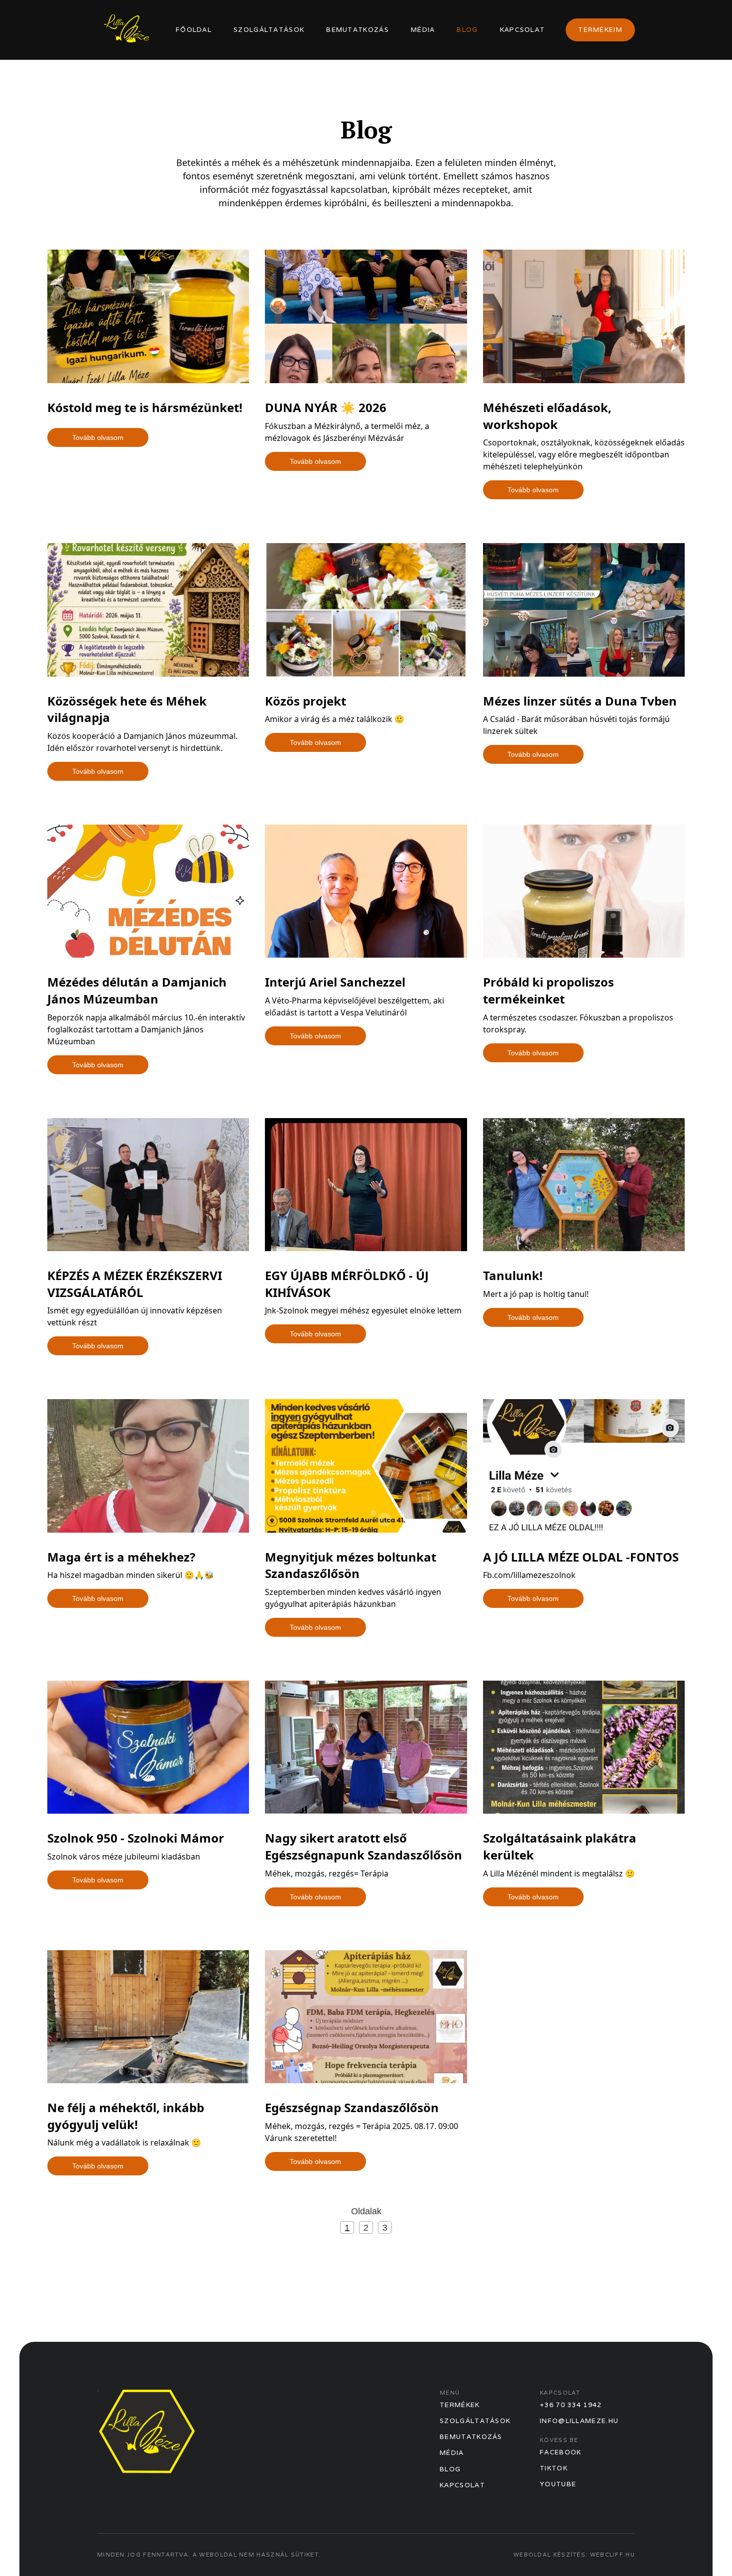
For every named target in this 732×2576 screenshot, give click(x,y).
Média (423, 30)
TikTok (554, 2468)
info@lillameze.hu (579, 2421)
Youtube (558, 2484)
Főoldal (194, 30)
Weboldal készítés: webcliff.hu (574, 2555)
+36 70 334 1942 (571, 2405)
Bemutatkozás (358, 30)
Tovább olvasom (98, 437)
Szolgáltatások (269, 30)
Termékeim (600, 30)
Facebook (560, 2452)
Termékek (460, 2405)
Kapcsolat (523, 30)
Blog (467, 30)
